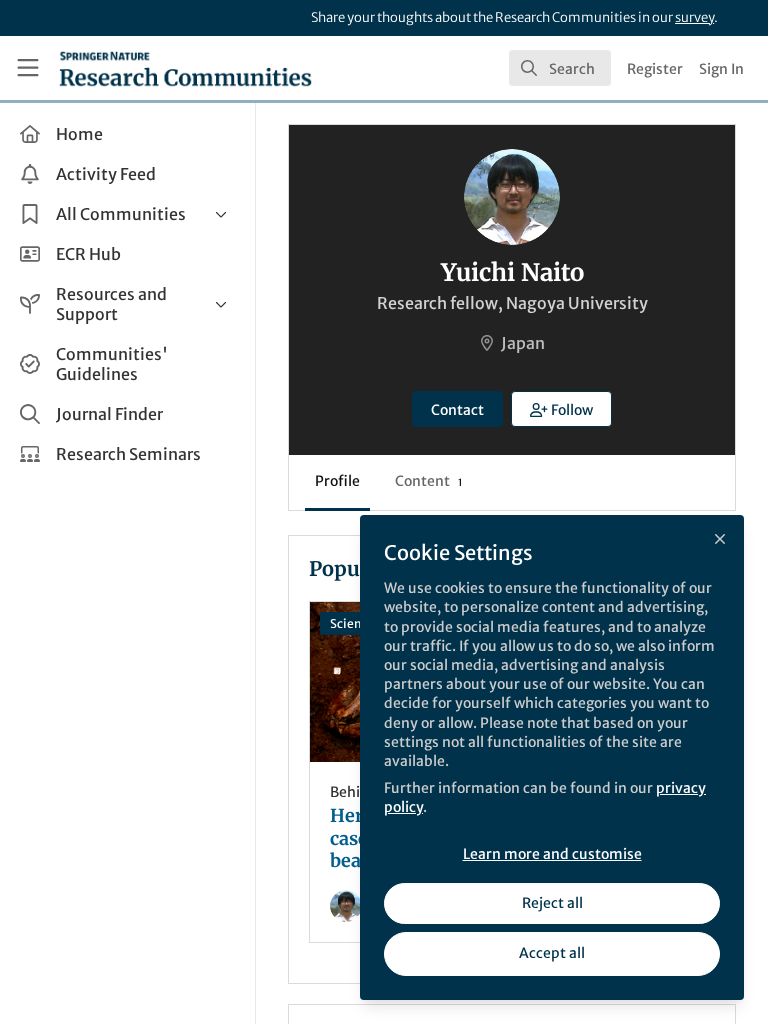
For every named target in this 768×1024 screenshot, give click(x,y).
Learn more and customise (552, 854)
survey (694, 17)
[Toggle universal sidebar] (28, 68)
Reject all (552, 903)
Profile (337, 481)
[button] (562, 409)
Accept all (552, 953)
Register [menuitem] (655, 69)
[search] (560, 68)
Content (428, 481)
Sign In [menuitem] (721, 69)
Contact (457, 410)
